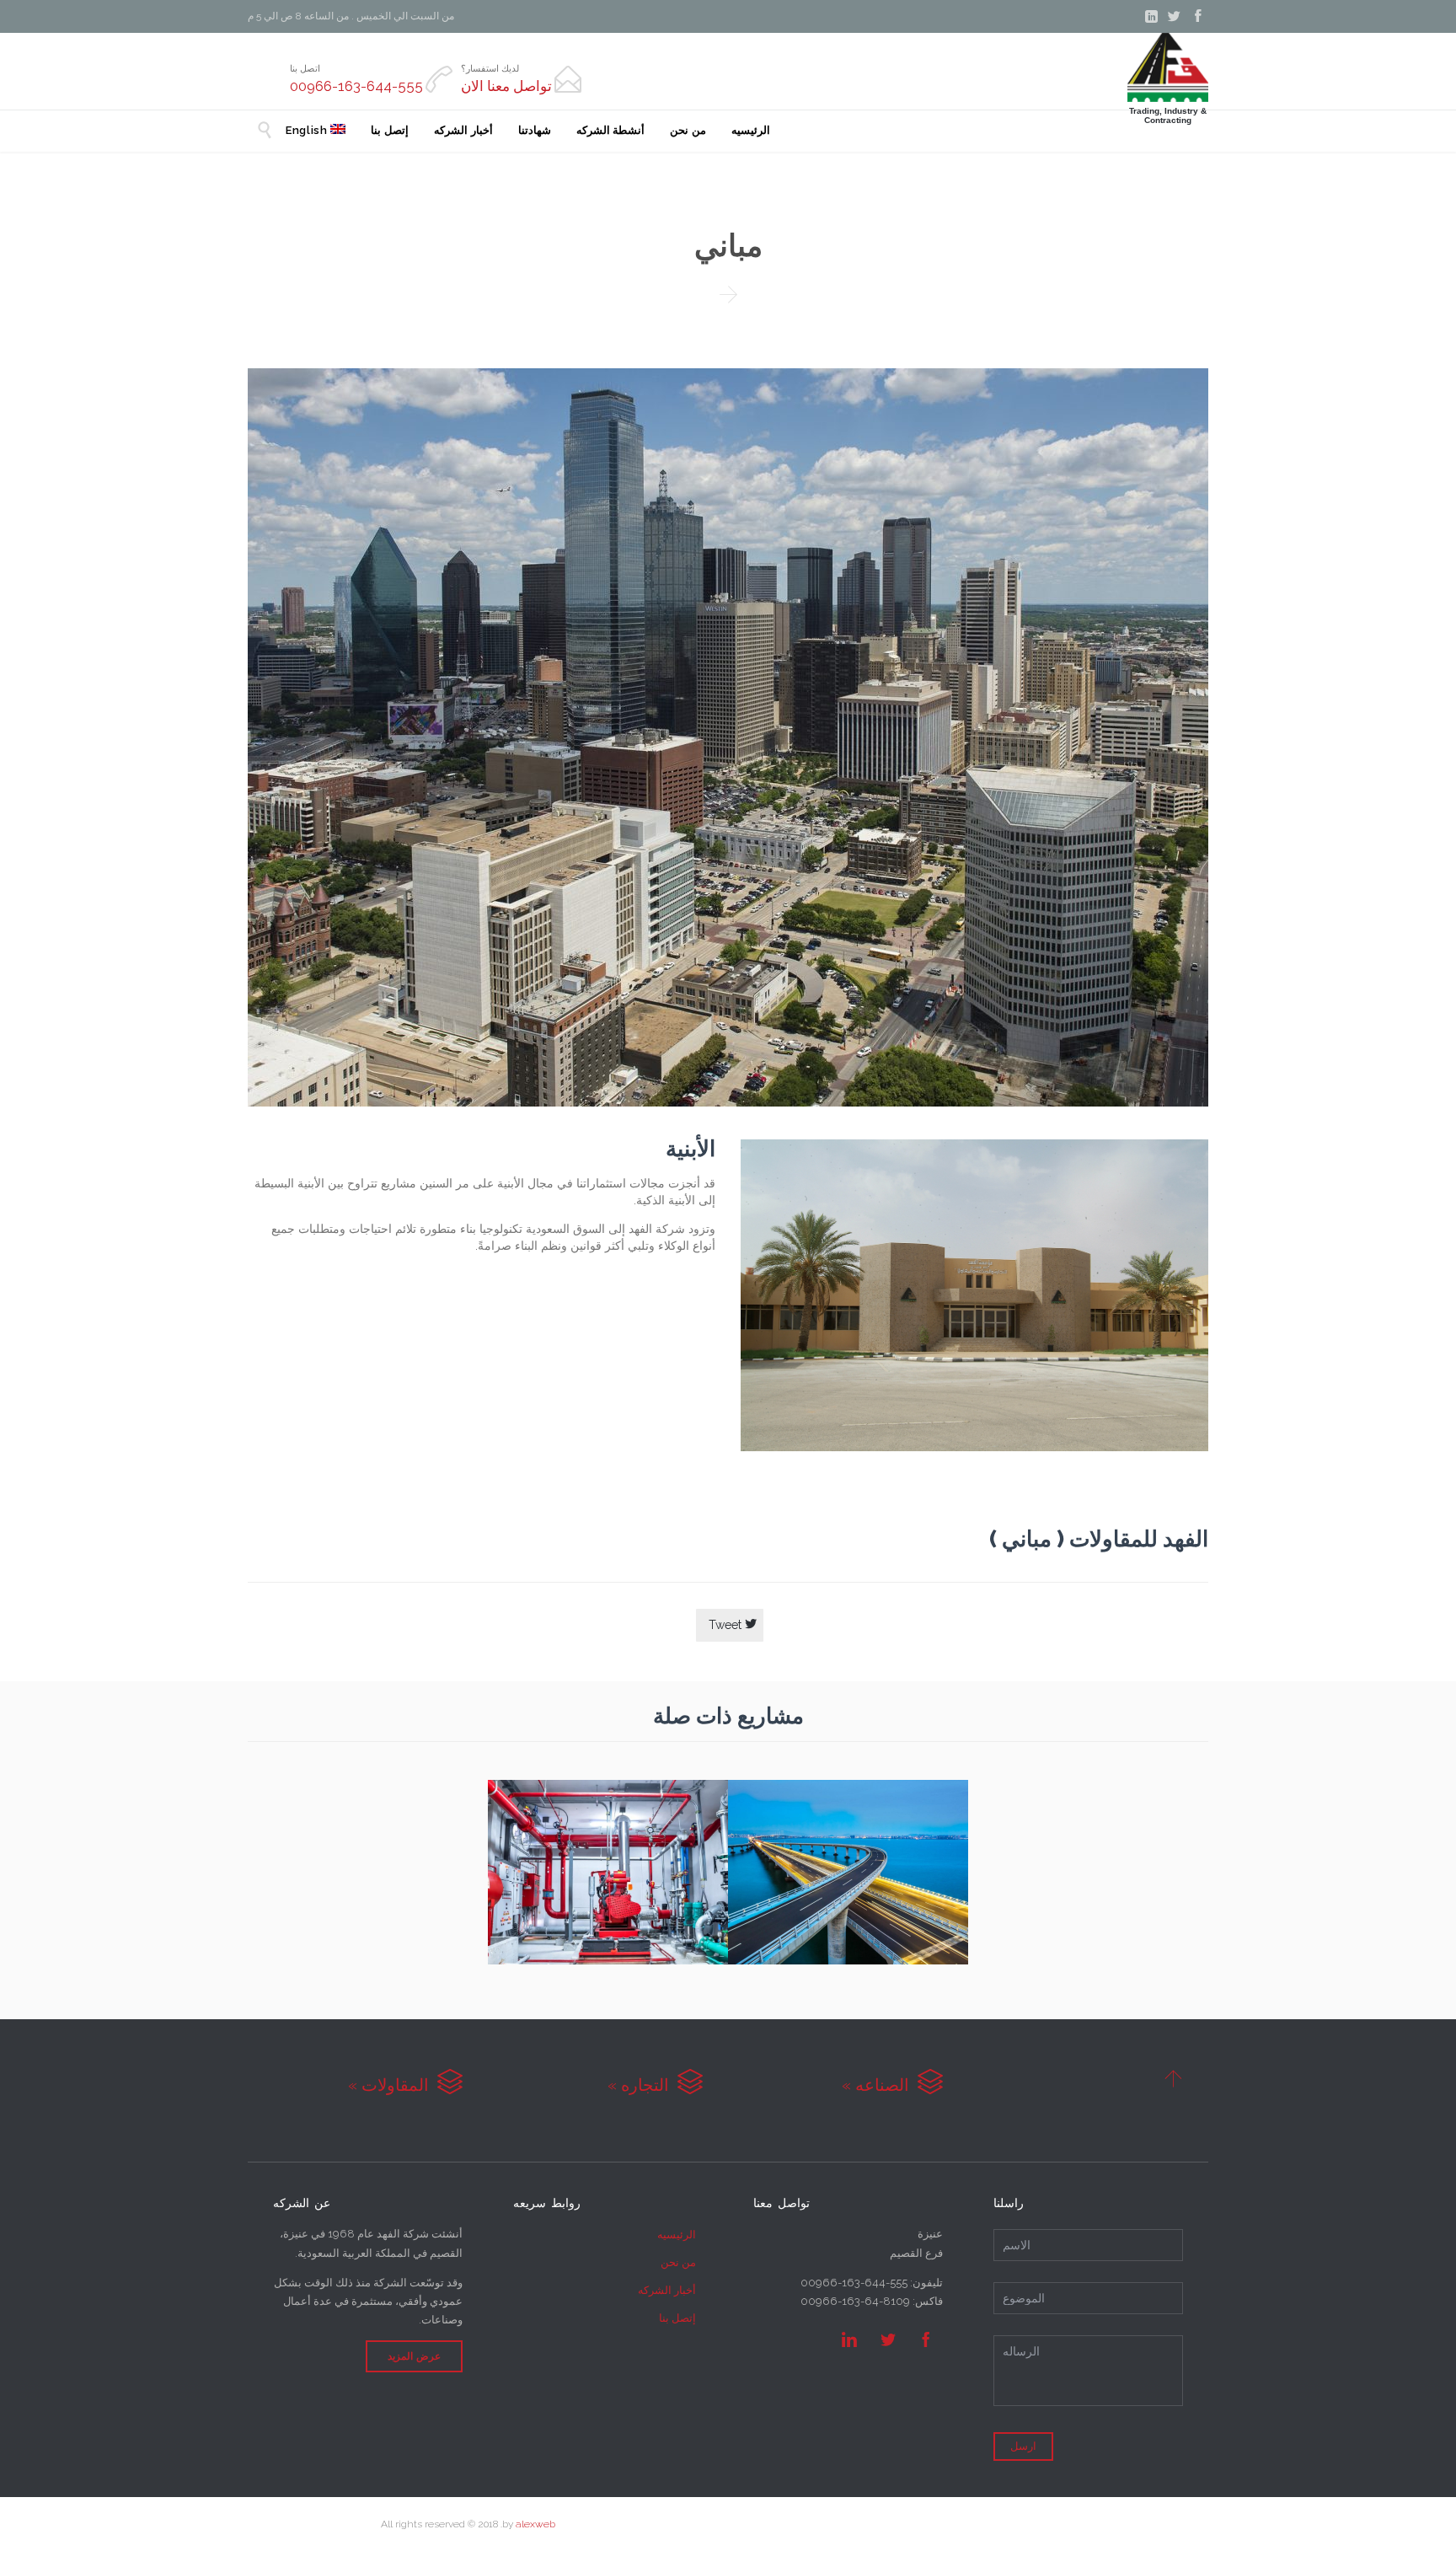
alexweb (535, 2524)
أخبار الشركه (667, 2290)
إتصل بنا (677, 2318)
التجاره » (655, 2085)
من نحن (678, 2262)
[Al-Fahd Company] (1168, 67)
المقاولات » (405, 2085)
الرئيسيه (677, 2235)
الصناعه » (892, 2085)
